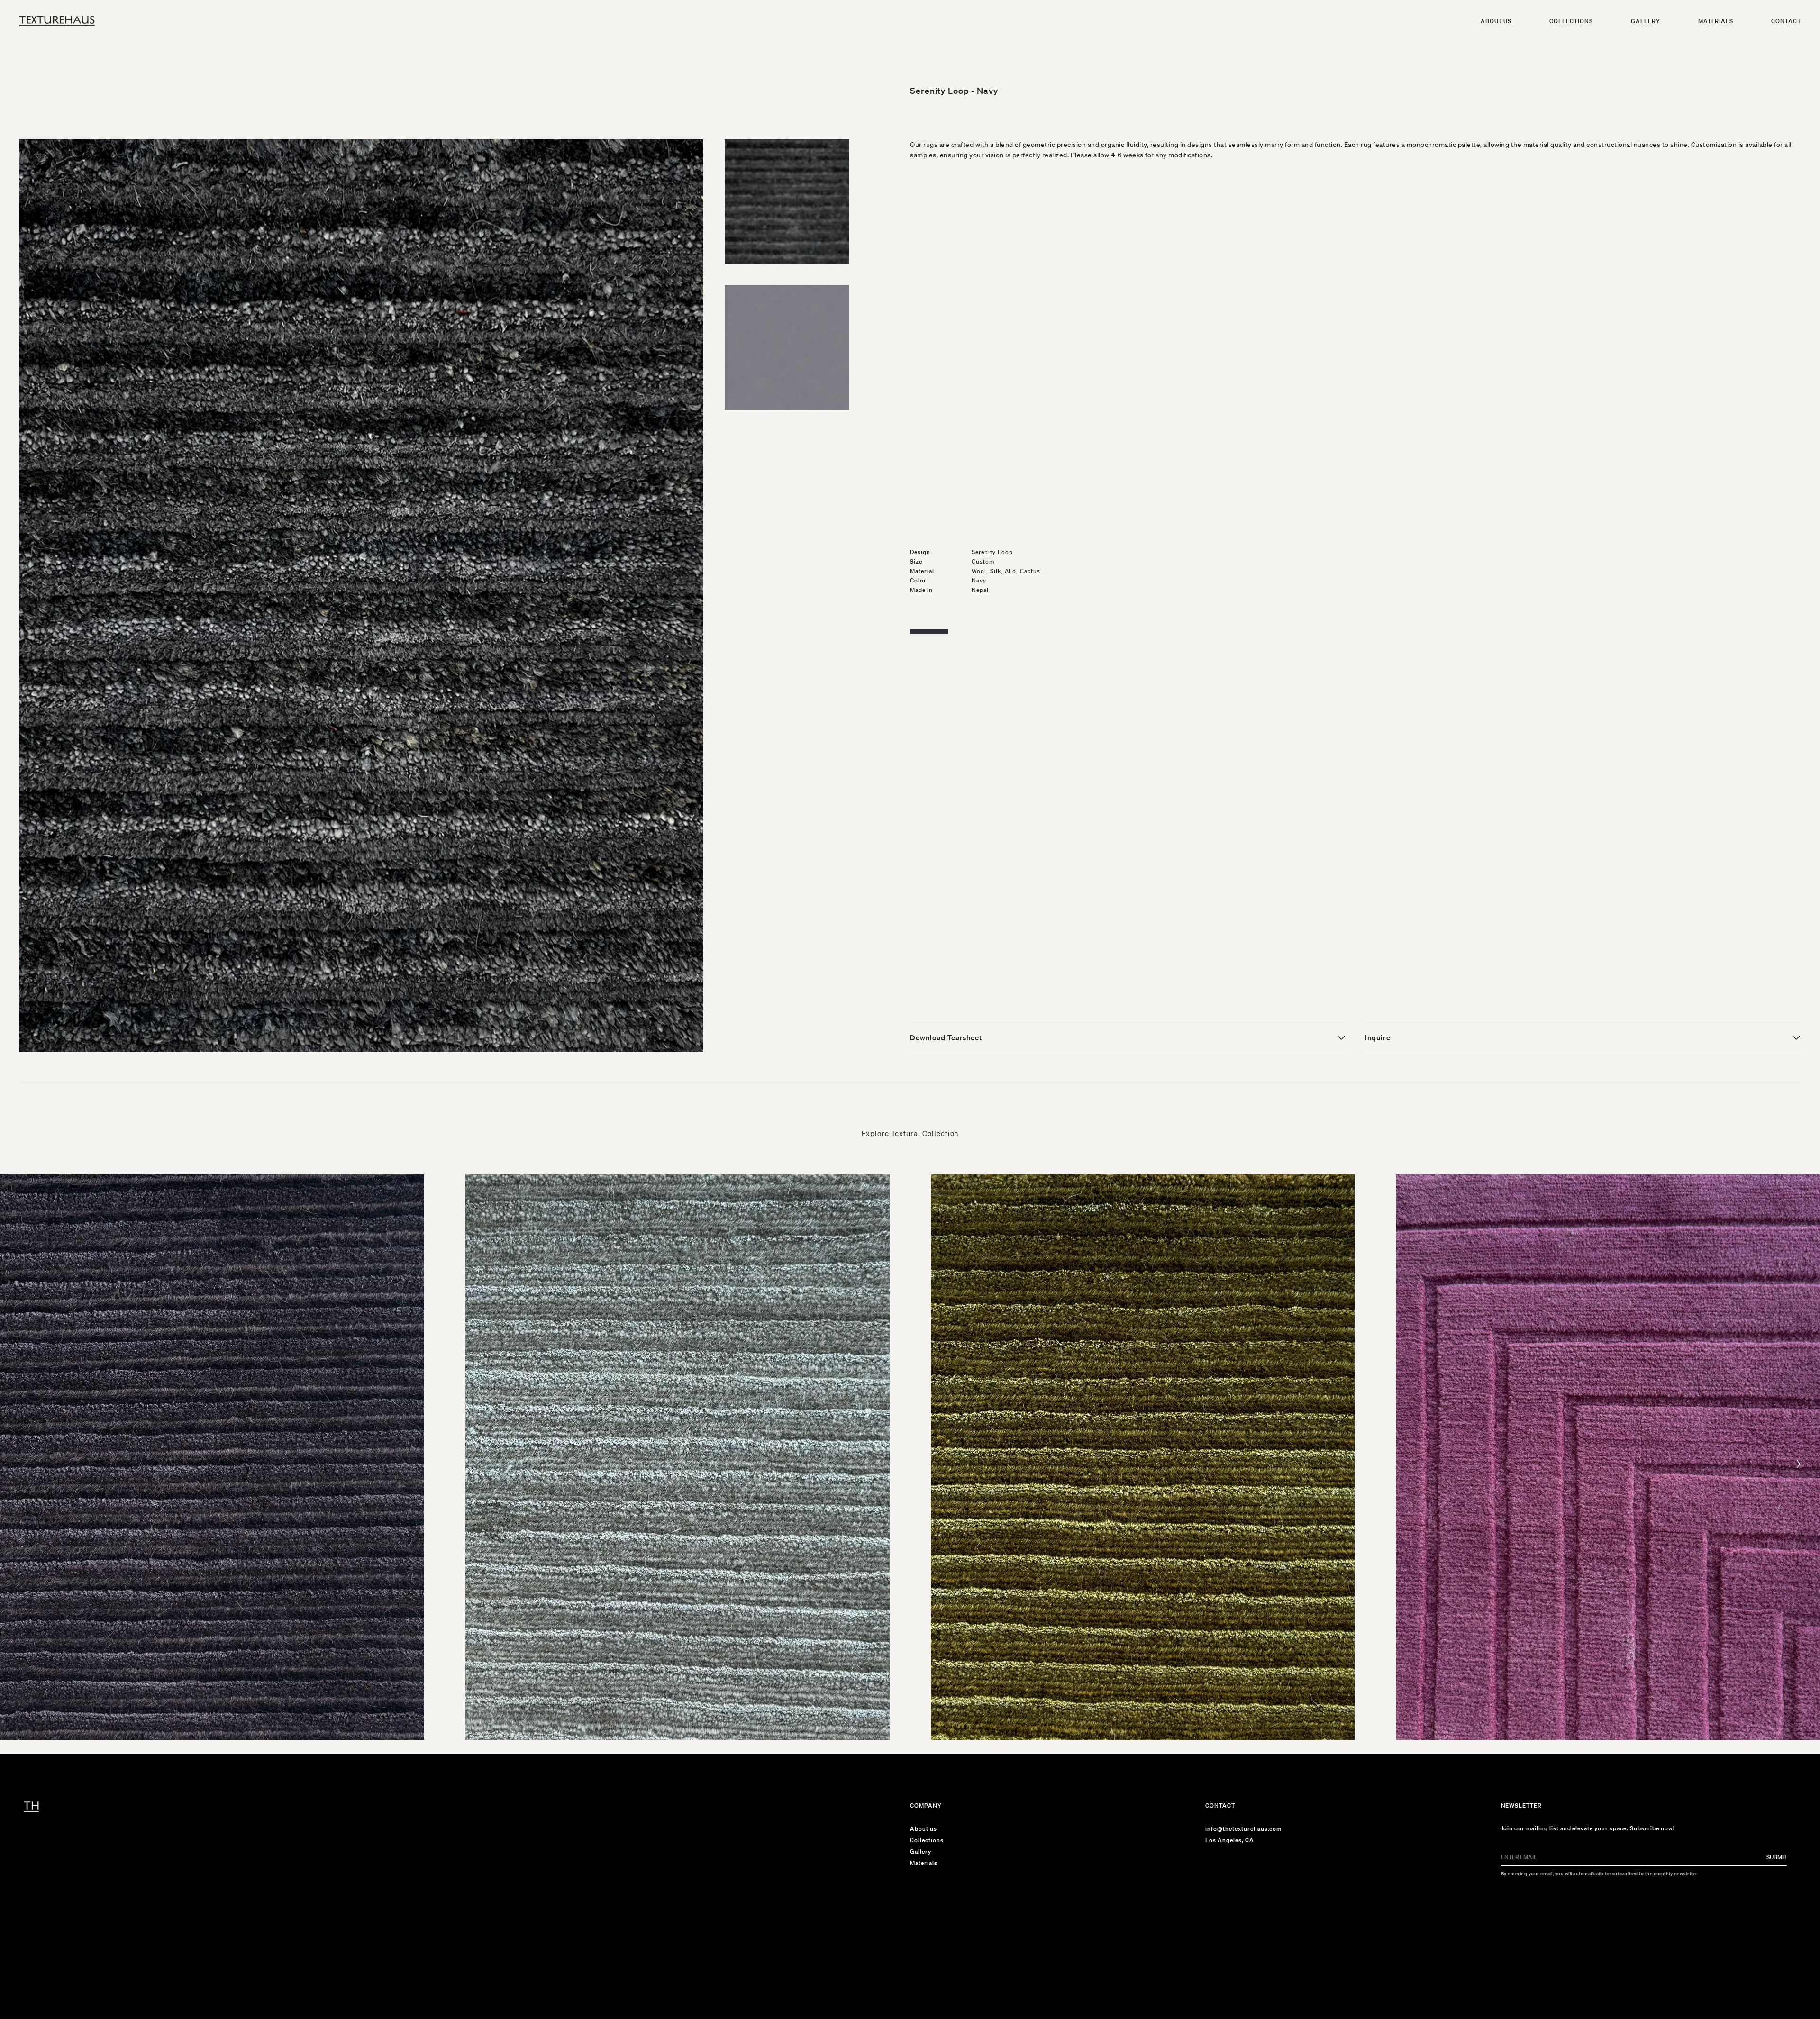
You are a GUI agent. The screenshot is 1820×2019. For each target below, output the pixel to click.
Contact (1786, 21)
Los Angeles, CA (1229, 1840)
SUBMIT (1777, 1857)
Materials (1716, 21)
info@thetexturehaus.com (1243, 1829)
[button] (1799, 1464)
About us (1496, 21)
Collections (1571, 21)
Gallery (1646, 21)
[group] (212, 1457)
